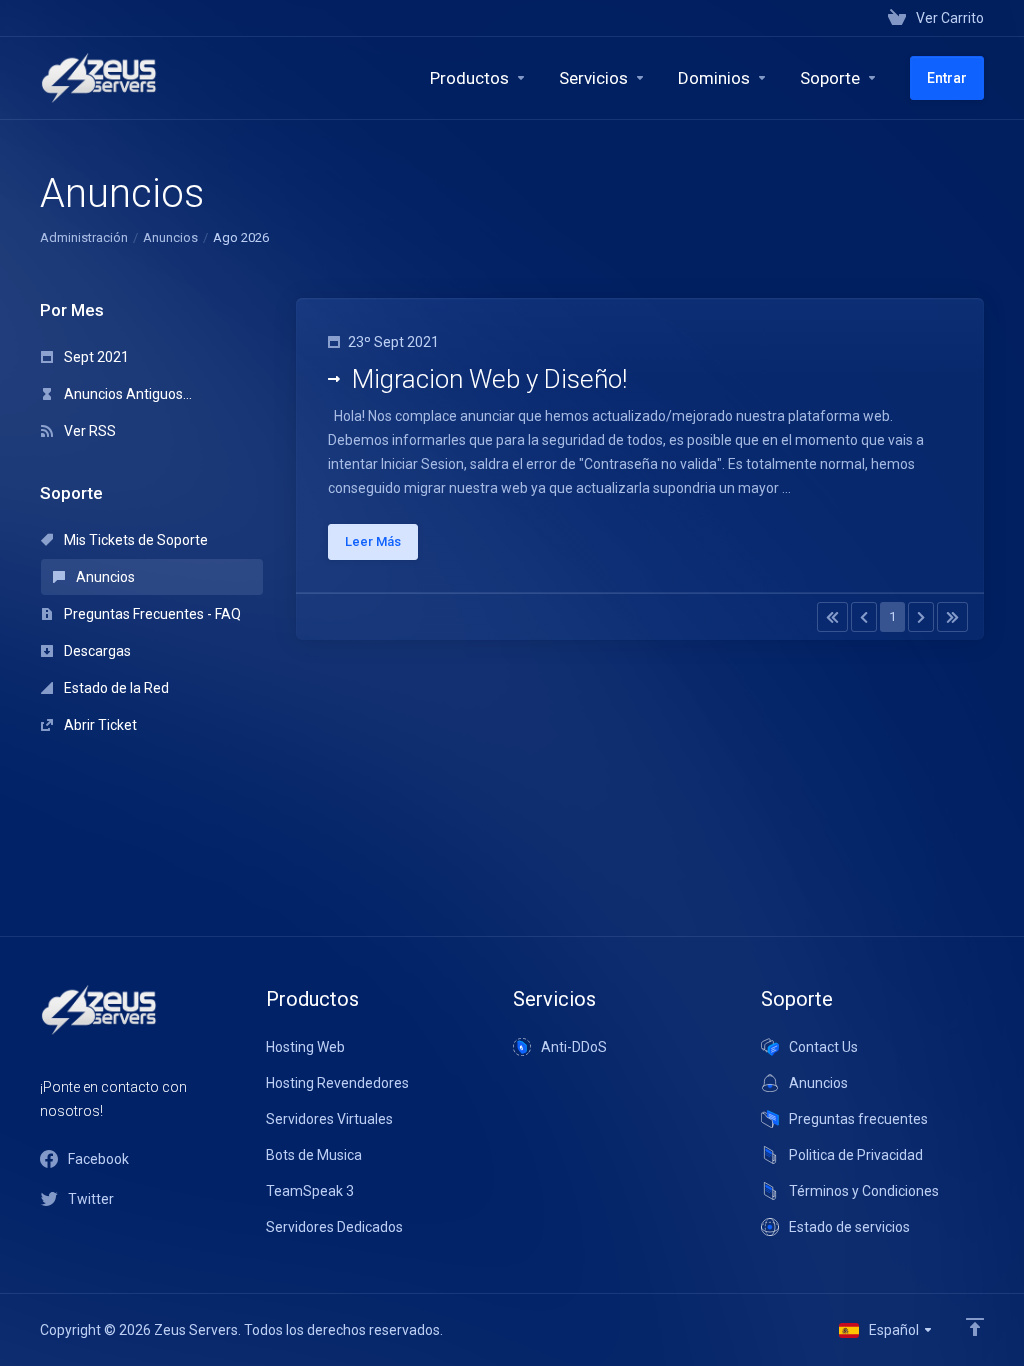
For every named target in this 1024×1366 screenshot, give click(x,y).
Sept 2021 (95, 357)
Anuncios (170, 237)
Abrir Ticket (99, 725)
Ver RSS (88, 431)
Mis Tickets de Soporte (134, 540)
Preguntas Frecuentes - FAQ (151, 614)
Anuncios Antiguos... (126, 394)
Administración (84, 237)
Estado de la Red (115, 688)
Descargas (96, 651)
